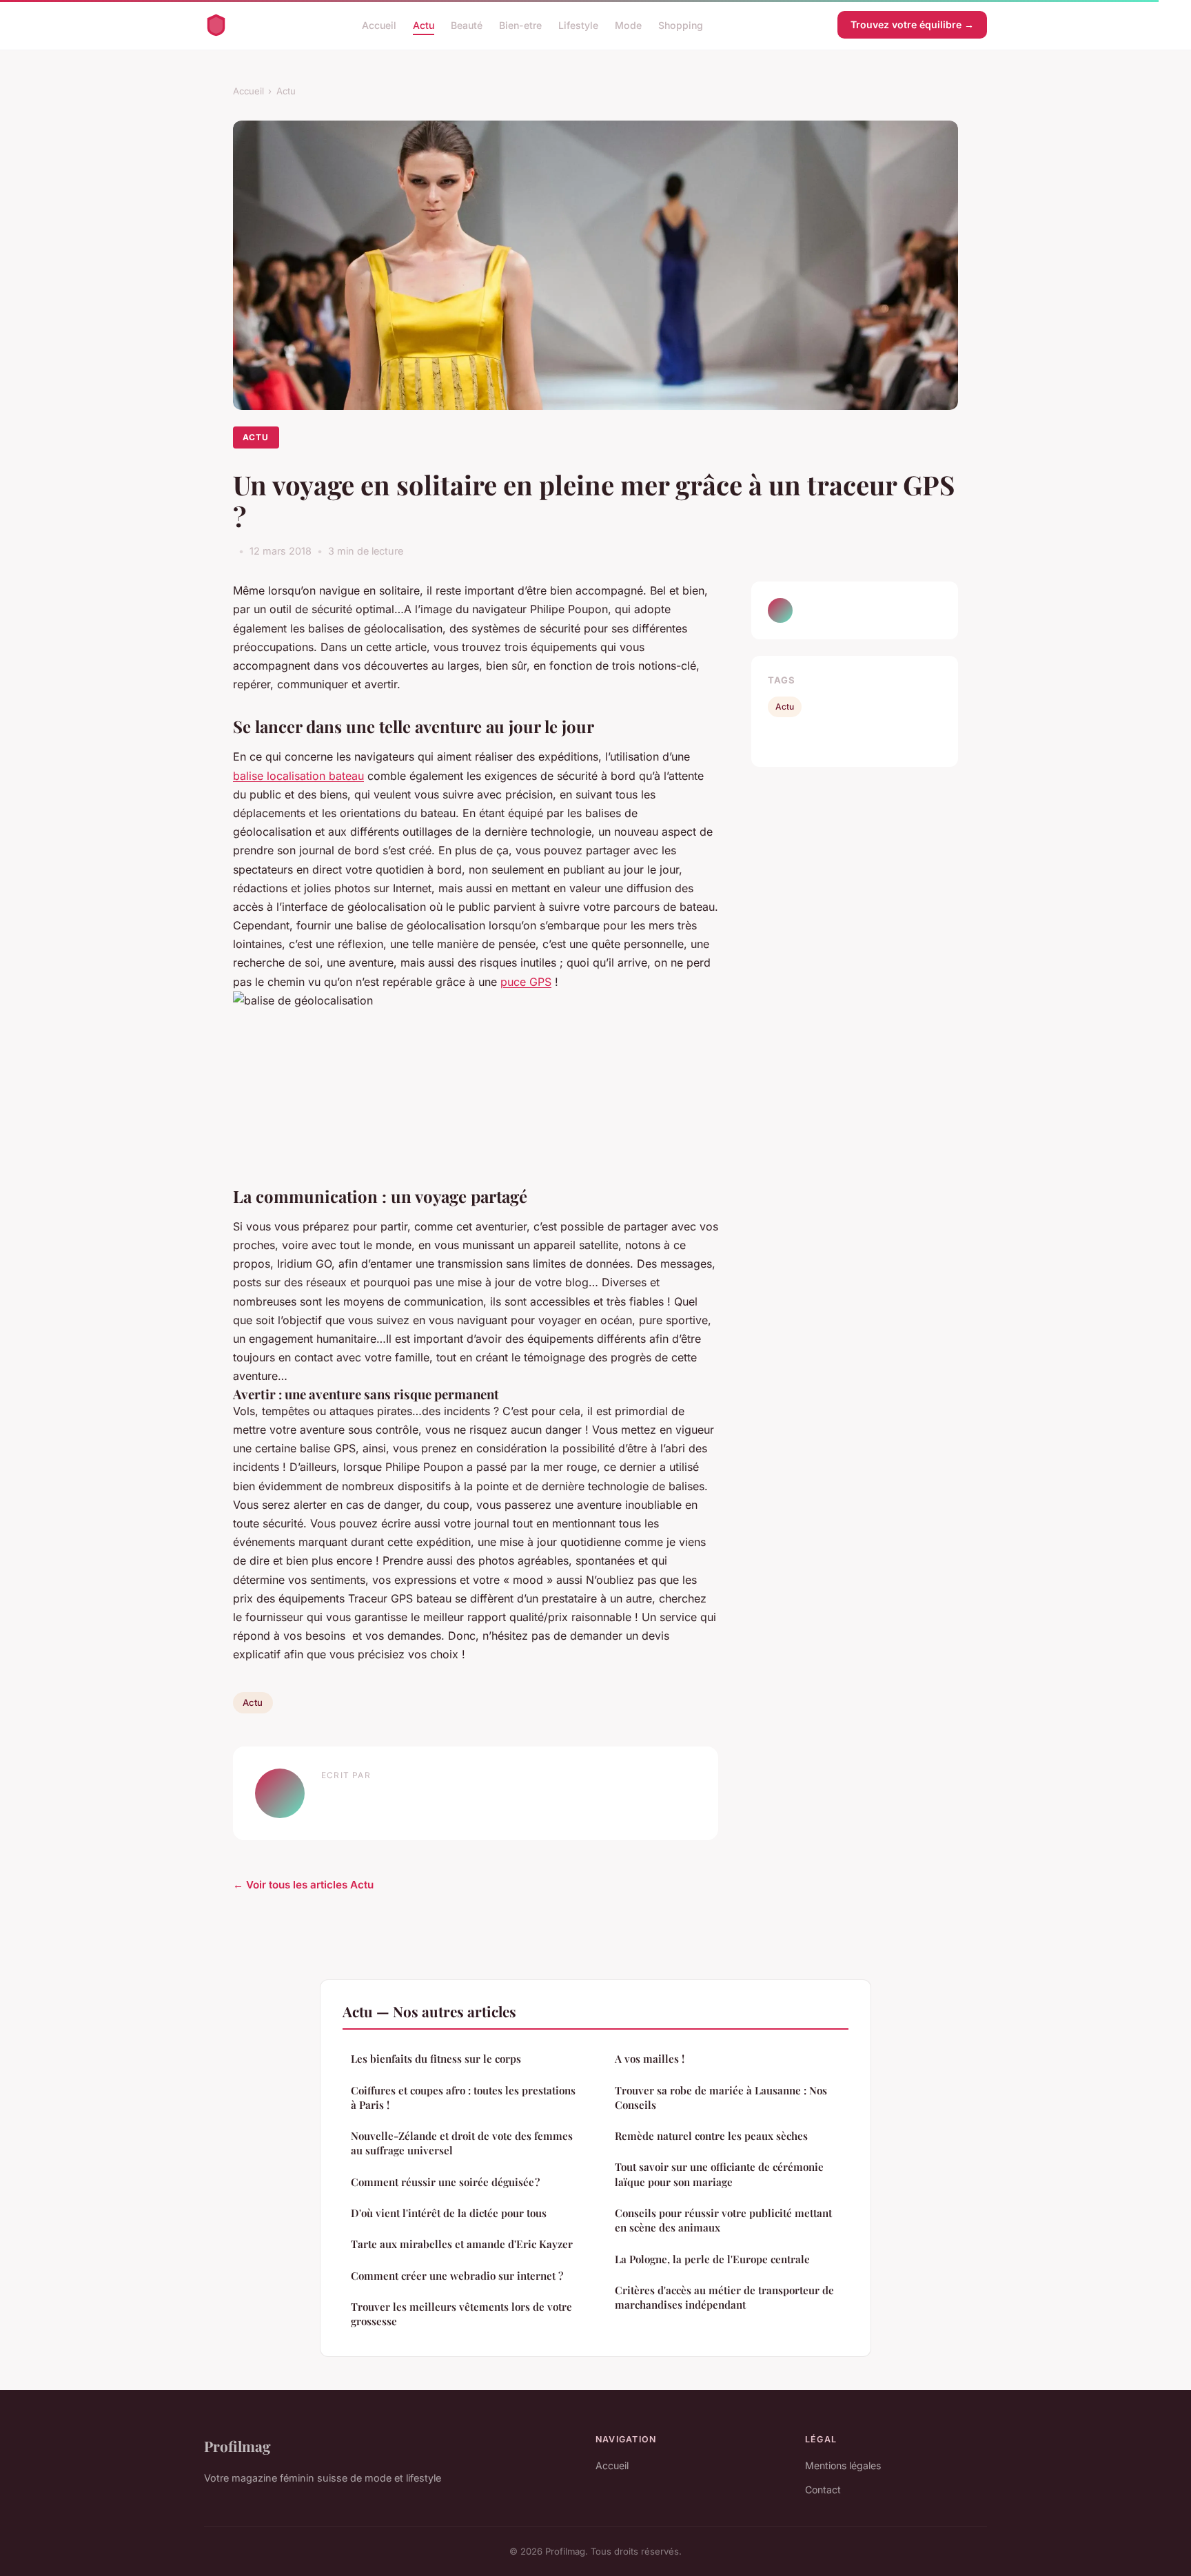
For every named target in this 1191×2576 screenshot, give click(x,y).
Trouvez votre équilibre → (912, 24)
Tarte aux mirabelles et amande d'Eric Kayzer (462, 2244)
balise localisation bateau (298, 776)
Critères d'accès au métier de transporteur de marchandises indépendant (724, 2297)
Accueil (379, 24)
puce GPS (526, 982)
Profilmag (237, 2446)
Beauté (467, 24)
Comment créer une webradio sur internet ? (457, 2276)
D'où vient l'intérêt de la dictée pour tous (449, 2213)
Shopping (681, 24)
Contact (823, 2490)
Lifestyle (578, 24)
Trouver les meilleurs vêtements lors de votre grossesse (461, 2314)
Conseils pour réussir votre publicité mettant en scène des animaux (723, 2220)
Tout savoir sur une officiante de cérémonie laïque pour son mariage (719, 2174)
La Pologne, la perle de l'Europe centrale (712, 2259)
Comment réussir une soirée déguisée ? (445, 2182)
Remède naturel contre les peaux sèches (711, 2136)
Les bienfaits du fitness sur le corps (436, 2059)
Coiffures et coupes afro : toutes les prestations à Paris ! (463, 2098)
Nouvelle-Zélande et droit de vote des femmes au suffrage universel (462, 2143)
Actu (424, 24)
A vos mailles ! (650, 2059)
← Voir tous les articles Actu (303, 1885)
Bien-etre (520, 24)
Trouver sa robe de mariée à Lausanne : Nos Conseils (721, 2098)
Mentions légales (843, 2465)
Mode (628, 24)
